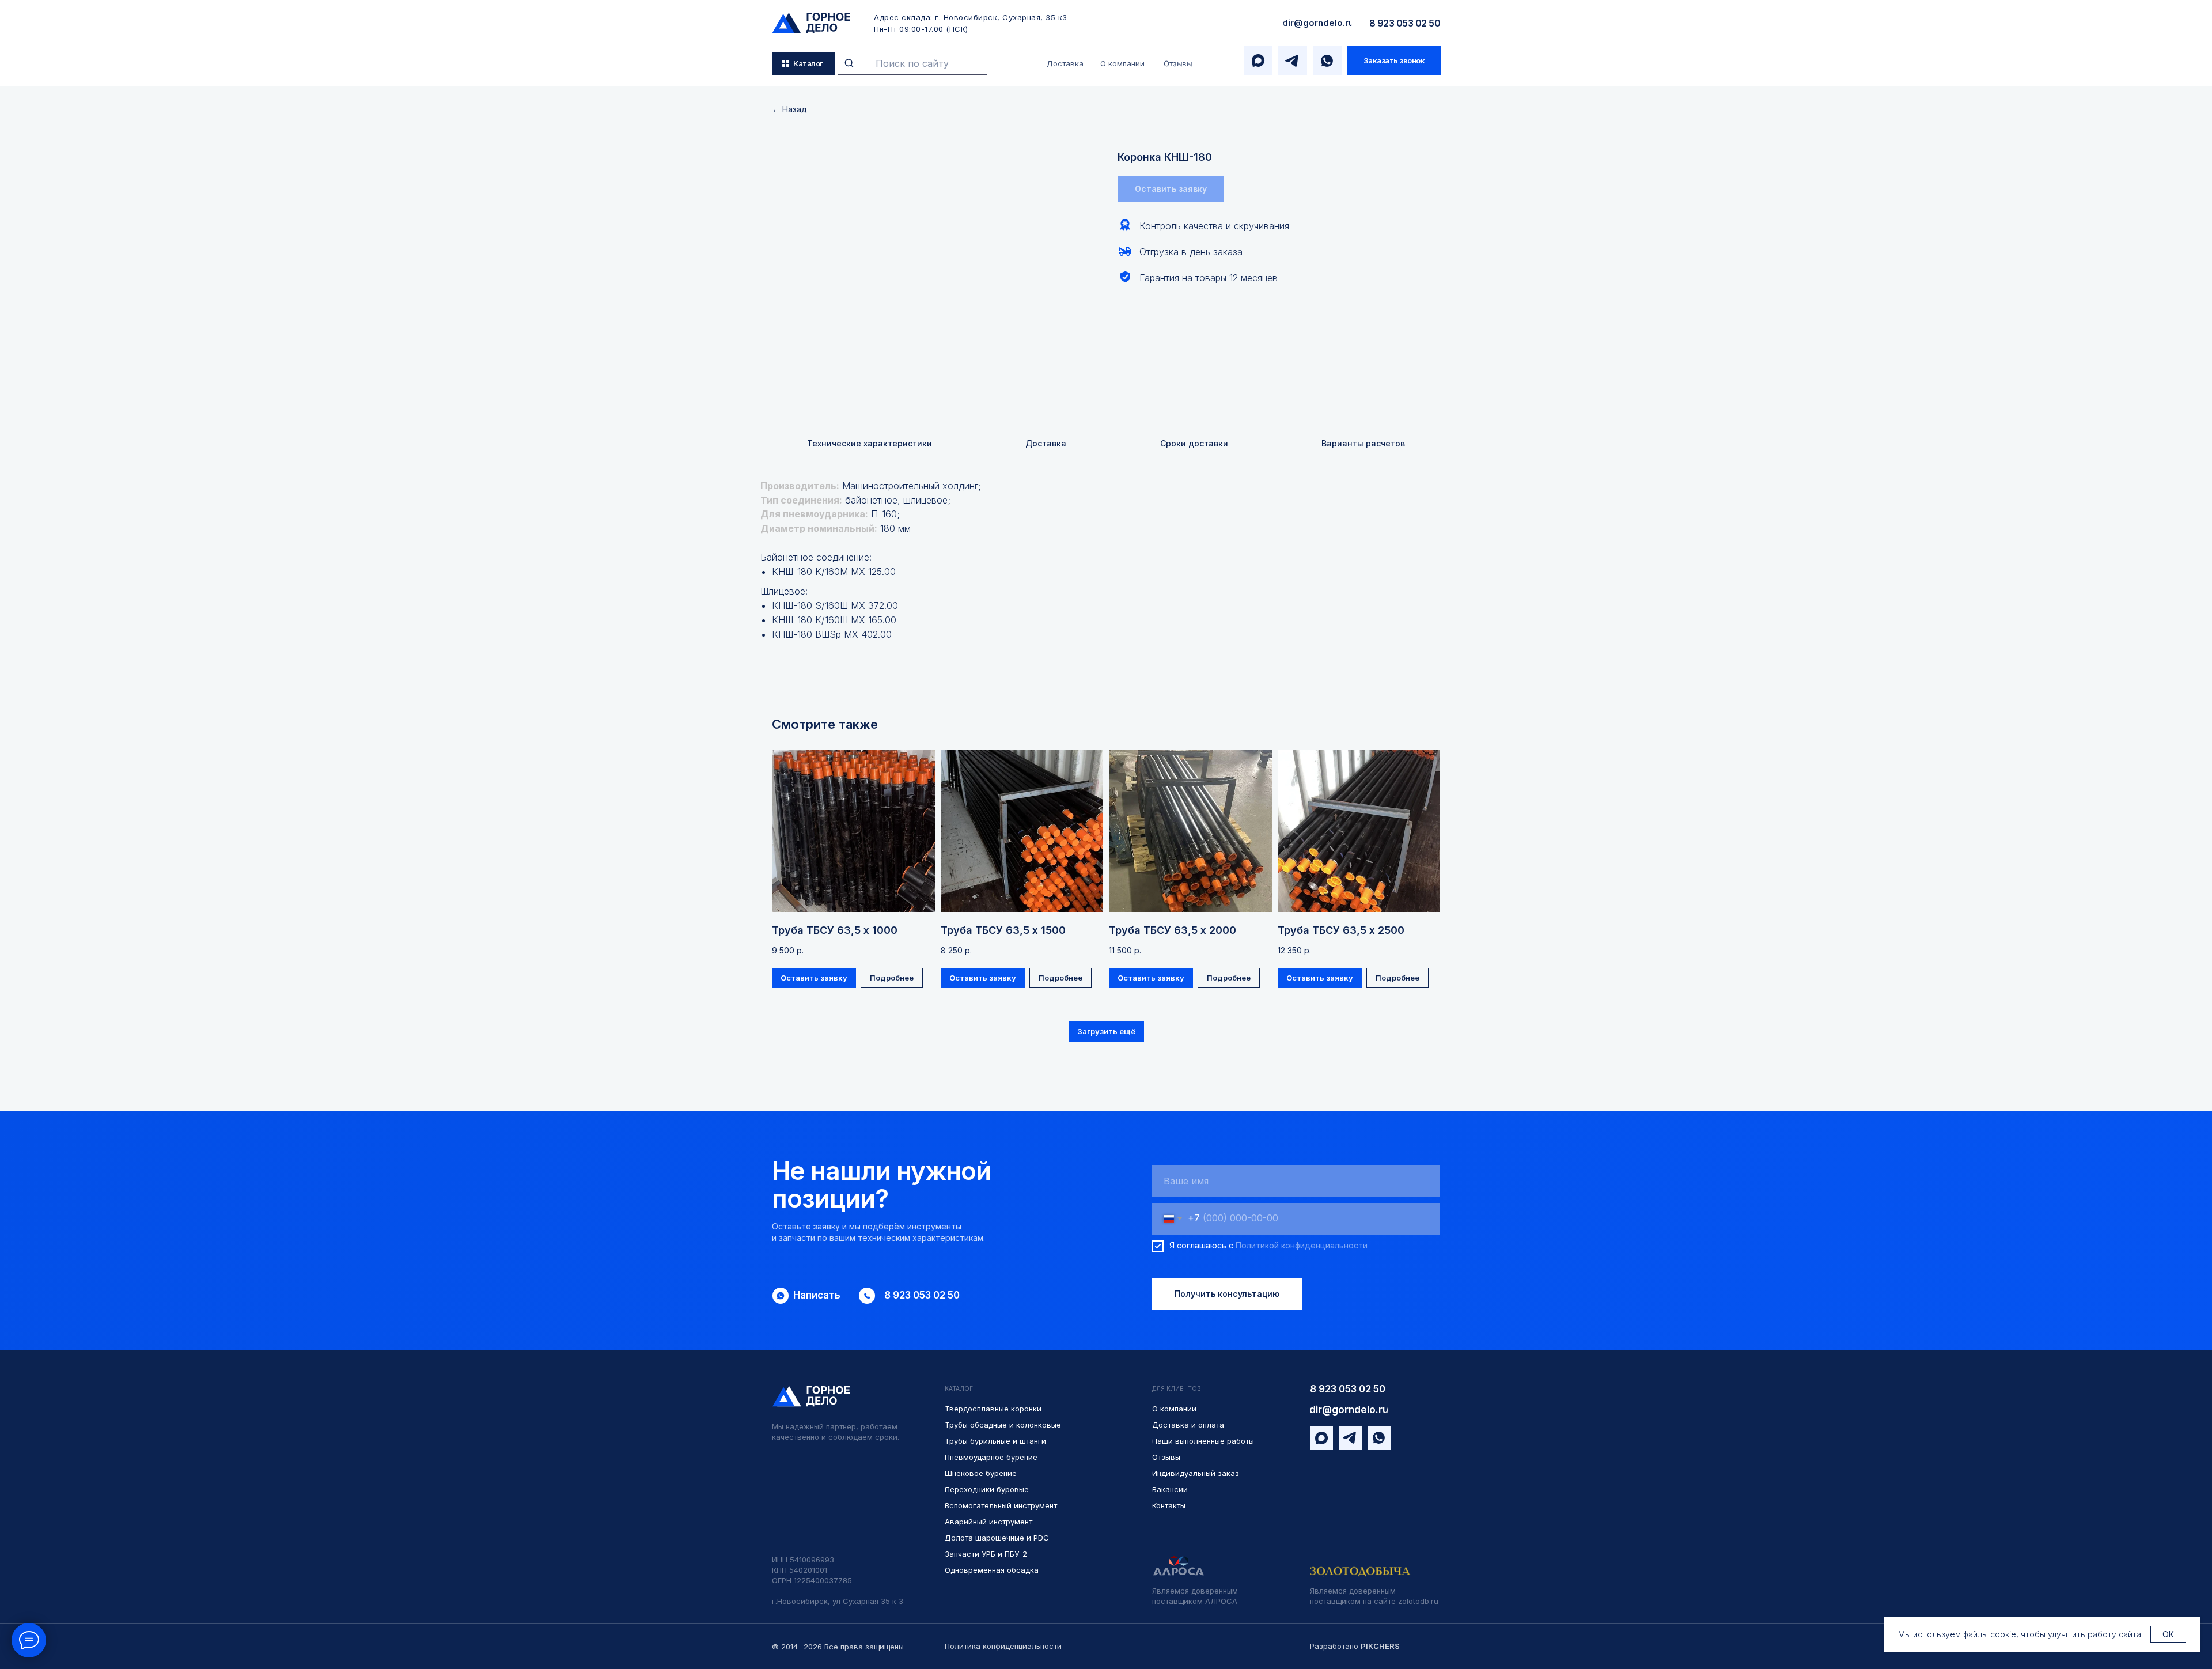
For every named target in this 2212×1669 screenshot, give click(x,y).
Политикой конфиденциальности (1302, 1245)
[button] (1394, 60)
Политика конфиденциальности (1003, 1646)
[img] (811, 23)
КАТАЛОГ (959, 1388)
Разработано (1355, 1646)
